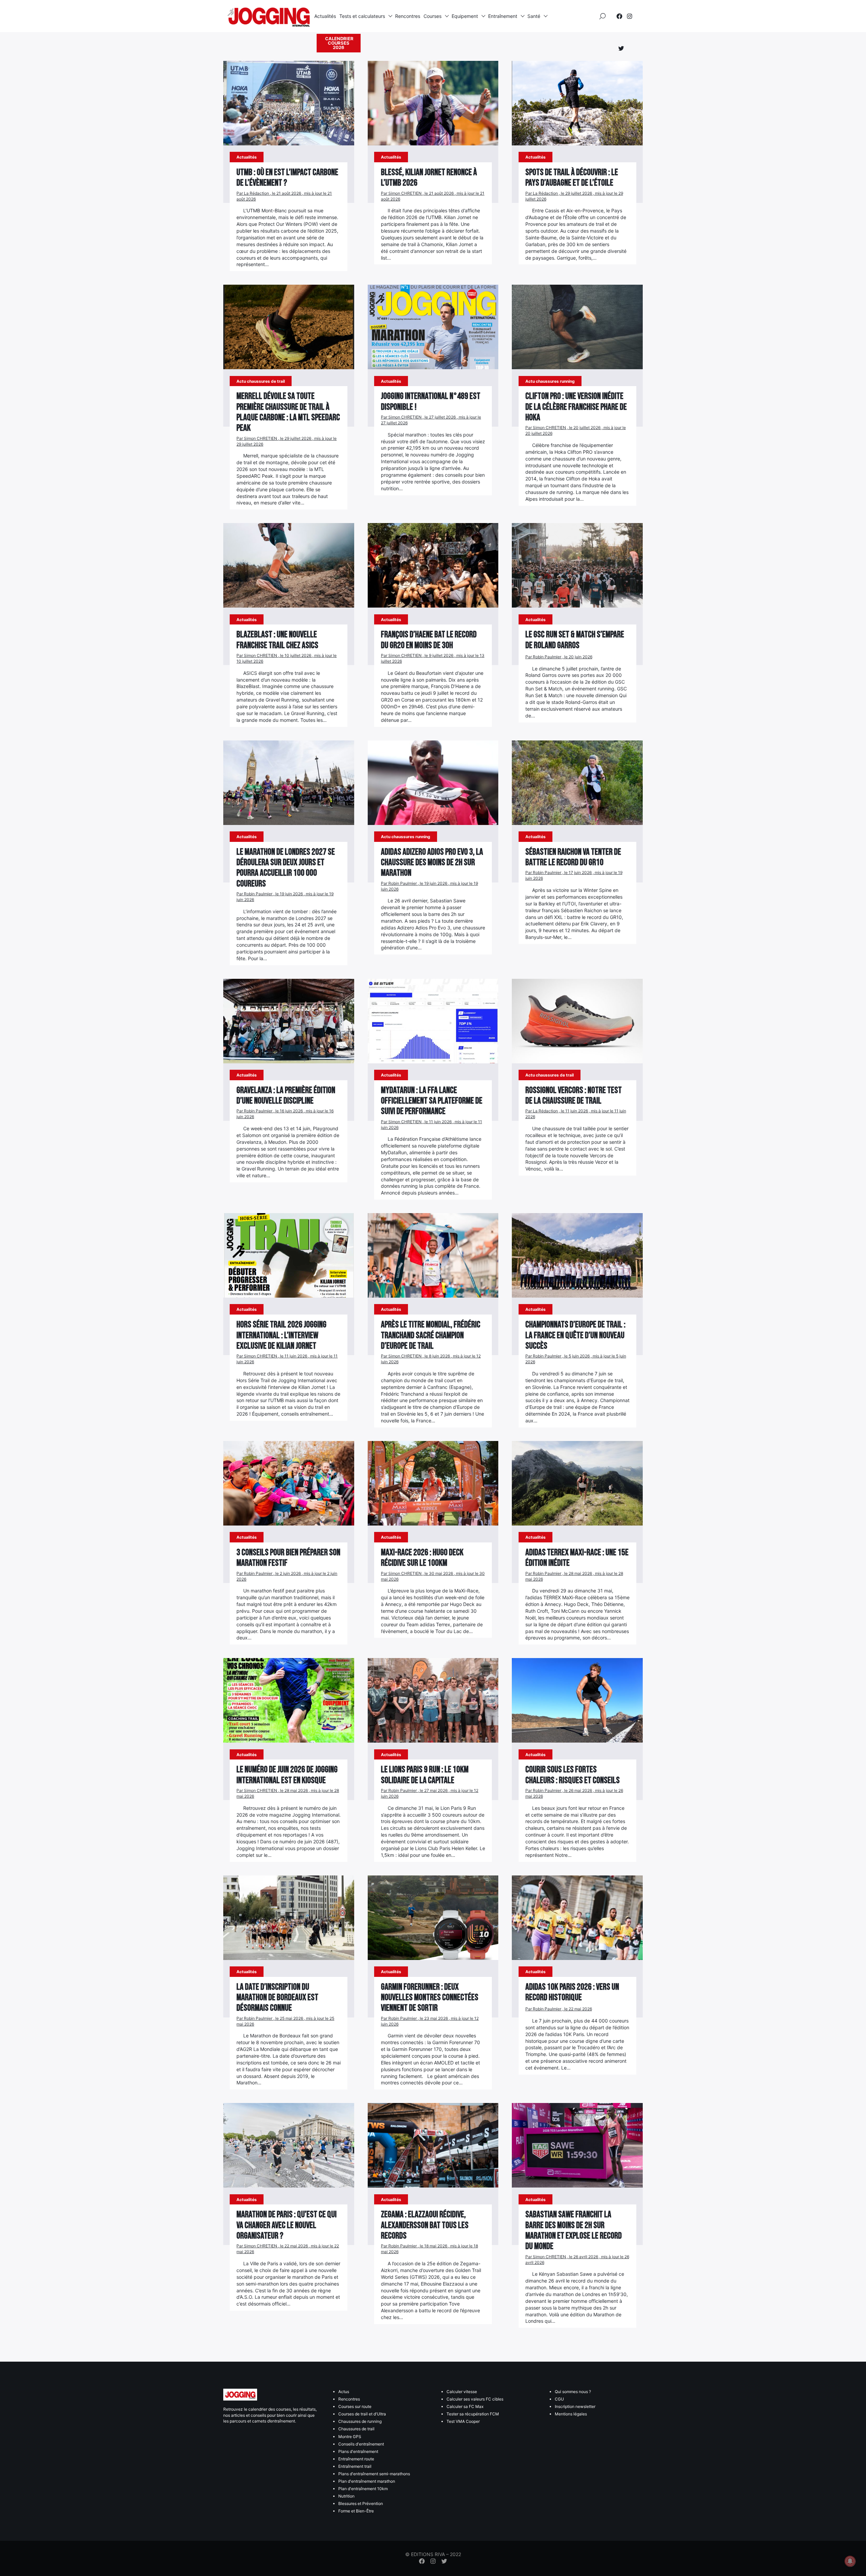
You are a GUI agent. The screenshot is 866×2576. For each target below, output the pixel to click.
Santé (534, 16)
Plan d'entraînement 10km (363, 2489)
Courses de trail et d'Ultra (362, 2414)
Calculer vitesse (462, 2392)
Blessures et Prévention (361, 2503)
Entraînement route (356, 2459)
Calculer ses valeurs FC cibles (475, 2399)
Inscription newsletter (575, 2406)
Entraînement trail (355, 2466)
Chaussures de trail (356, 2429)
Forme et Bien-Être (356, 2511)
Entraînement (503, 16)
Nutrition (346, 2496)
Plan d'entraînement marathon (367, 2481)
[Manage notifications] (850, 2561)
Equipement (465, 16)
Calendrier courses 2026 (339, 43)
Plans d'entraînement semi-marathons (374, 2474)
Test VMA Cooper (463, 2421)
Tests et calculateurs (362, 16)
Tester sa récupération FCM (473, 2414)
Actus (344, 2392)
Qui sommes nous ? (573, 2392)
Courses (432, 16)
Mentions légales (571, 2414)
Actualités (325, 16)
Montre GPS (350, 2437)
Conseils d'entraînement (361, 2444)
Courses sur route (355, 2406)
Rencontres (408, 16)
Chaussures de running (360, 2421)
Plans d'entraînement (358, 2451)
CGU (559, 2399)
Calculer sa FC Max (465, 2406)
